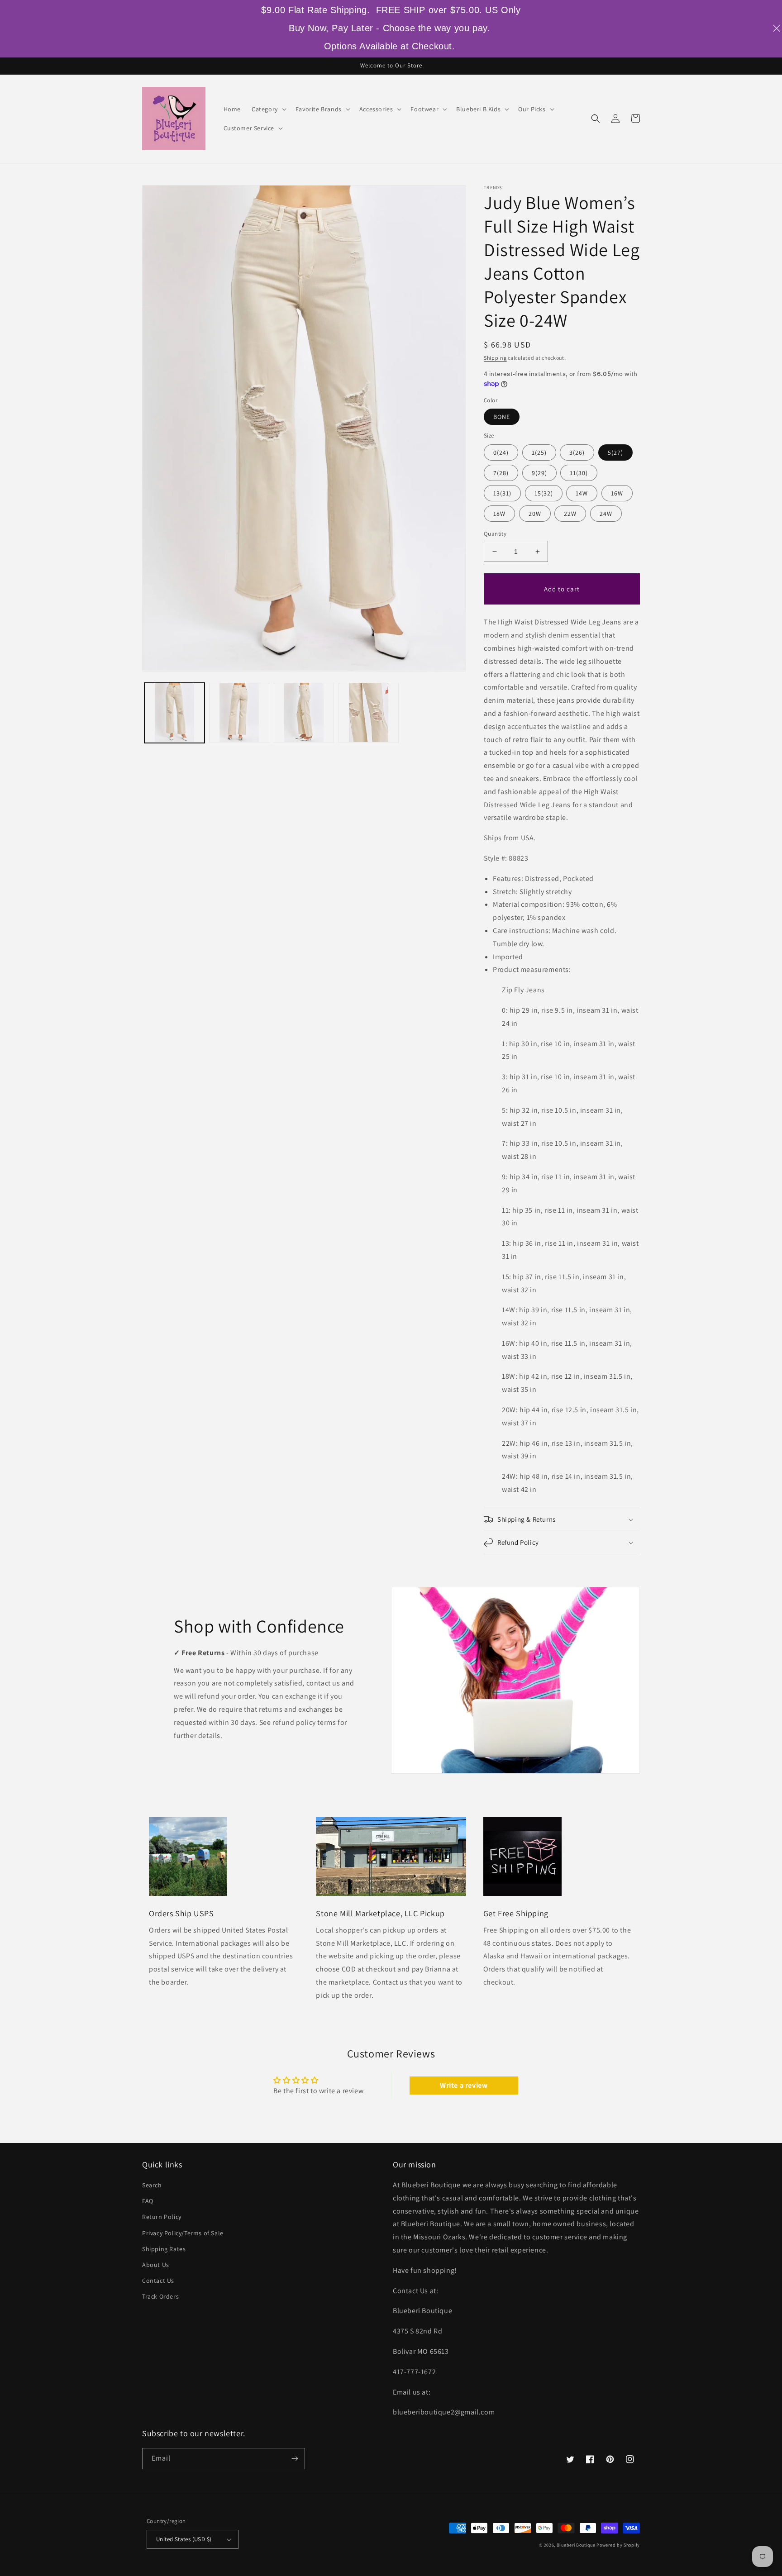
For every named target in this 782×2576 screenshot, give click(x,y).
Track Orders (160, 2296)
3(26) (577, 452)
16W (617, 493)
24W (606, 514)
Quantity (495, 534)
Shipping (495, 358)
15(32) (544, 493)
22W (570, 514)
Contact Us (158, 2281)
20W (535, 514)
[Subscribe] (295, 2459)
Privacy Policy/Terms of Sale (183, 2233)
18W (499, 514)
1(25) (539, 452)
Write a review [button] (464, 2085)
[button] (268, 109)
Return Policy (162, 2217)
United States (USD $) (184, 2539)
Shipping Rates (164, 2249)
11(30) (579, 473)
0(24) (501, 452)
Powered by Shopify (618, 2545)
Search (152, 2185)
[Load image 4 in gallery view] (369, 712)
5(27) (615, 452)
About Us (156, 2265)
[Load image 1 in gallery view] (174, 712)
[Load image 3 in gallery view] (304, 712)
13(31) (502, 493)
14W (582, 493)
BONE (502, 417)
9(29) (539, 473)
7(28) (501, 473)
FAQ (148, 2201)
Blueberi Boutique (576, 2545)
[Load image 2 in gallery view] (239, 712)
